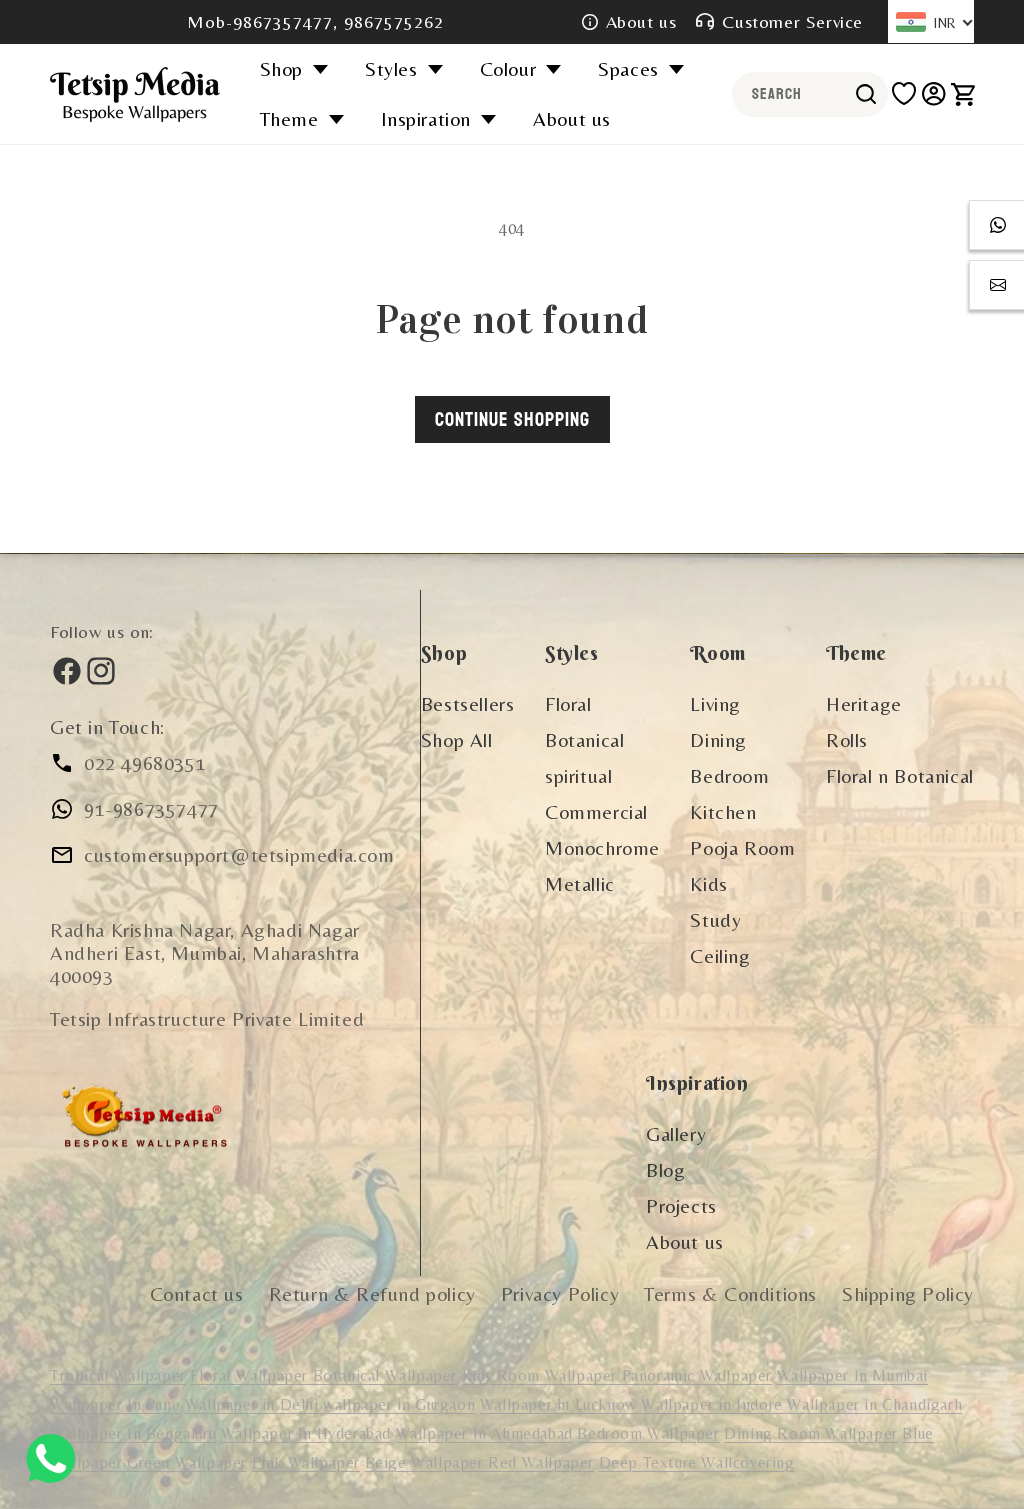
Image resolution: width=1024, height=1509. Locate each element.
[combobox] (810, 94)
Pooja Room (742, 847)
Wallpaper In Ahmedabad (484, 1433)
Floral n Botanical (900, 775)
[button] (300, 69)
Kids (708, 883)
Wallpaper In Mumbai (852, 1375)
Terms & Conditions (730, 1293)
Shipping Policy (908, 1293)
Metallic (580, 883)
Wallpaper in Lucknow (561, 1404)
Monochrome (602, 847)
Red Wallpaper (541, 1462)
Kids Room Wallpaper (542, 1375)
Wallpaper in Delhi (254, 1404)
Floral (568, 703)
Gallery (676, 1133)
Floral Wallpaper (251, 1375)
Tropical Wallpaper (118, 1375)
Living (715, 703)
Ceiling (720, 955)
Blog (665, 1169)
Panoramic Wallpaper (697, 1375)
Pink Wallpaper (306, 1462)
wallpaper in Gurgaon (399, 1404)
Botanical (584, 739)
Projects (681, 1205)
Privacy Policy (560, 1293)
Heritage (864, 703)
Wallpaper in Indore (714, 1404)
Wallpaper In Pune (115, 1404)
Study (715, 919)
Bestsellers (468, 703)
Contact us (197, 1293)
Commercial (596, 811)
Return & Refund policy (372, 1293)
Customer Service (792, 21)
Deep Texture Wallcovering (697, 1462)
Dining (718, 739)
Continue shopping (512, 420)
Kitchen (723, 811)
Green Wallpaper (187, 1462)
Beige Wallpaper (427, 1462)
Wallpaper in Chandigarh (874, 1404)
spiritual (578, 775)
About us (641, 21)
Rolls (847, 739)
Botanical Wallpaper (385, 1375)
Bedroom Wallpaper (648, 1433)
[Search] (866, 94)
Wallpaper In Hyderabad (306, 1433)
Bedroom (729, 775)
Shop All (457, 739)
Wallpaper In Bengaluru (133, 1433)
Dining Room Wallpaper (811, 1433)
